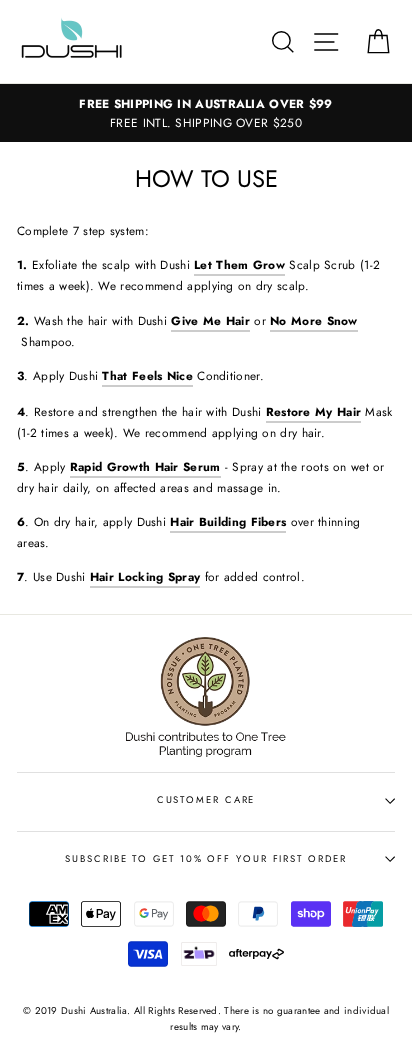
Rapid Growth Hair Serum (145, 466)
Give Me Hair (210, 320)
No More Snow (314, 320)
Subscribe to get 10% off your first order (205, 859)
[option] (206, 113)
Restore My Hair (313, 411)
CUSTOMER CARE (206, 800)
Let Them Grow (239, 264)
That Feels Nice (147, 375)
